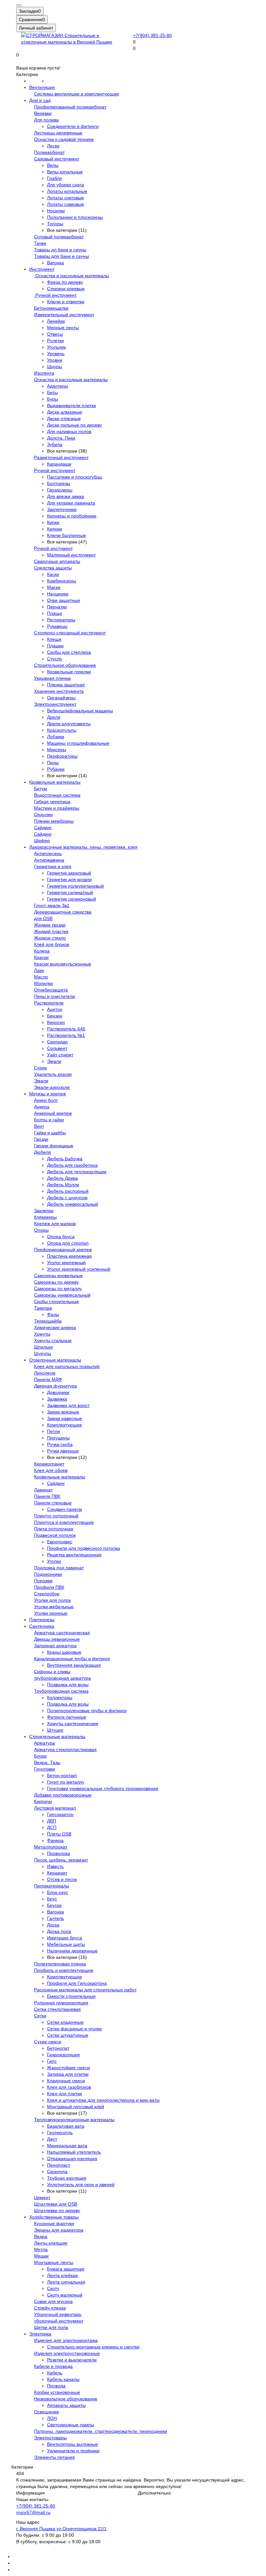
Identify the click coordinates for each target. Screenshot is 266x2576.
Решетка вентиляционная (74, 1555)
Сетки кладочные (65, 2022)
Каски (53, 574)
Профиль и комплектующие (64, 1970)
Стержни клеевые (66, 289)
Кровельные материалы (55, 782)
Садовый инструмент (57, 159)
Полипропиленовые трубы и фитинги (87, 1711)
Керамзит (57, 1873)
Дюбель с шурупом (67, 1198)
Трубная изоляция (67, 2178)
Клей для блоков (52, 944)
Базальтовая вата (66, 2126)
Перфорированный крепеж (63, 1250)
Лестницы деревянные (58, 133)
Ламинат (43, 1490)
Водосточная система (57, 795)
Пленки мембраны (54, 821)
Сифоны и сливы (52, 1672)
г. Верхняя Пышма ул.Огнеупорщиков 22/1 (61, 2529)
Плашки (55, 646)
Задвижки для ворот (68, 1405)
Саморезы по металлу (58, 1288)
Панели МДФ (48, 1379)
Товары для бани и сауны (61, 256)
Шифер (42, 840)
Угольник (56, 347)
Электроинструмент (55, 704)
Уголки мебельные (54, 1607)
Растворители (49, 1003)
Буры (53, 399)
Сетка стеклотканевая (57, 2009)
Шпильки (43, 1347)
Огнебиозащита (51, 990)
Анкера (42, 1107)
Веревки (43, 113)
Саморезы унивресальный (62, 1295)
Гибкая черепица (52, 802)
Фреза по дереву (65, 282)
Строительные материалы (57, 1736)
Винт (39, 1126)
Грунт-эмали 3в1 (52, 905)
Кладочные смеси (66, 2081)
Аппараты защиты (66, 2405)
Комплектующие (65, 1425)
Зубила (55, 444)
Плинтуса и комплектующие (64, 1522)
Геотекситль (60, 2133)
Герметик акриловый (69, 873)
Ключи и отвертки (66, 302)
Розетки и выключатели (72, 2360)
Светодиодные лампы (71, 2425)
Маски (54, 587)
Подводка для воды (68, 1685)
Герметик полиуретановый (75, 886)
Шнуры (54, 367)
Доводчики (58, 1392)
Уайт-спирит (60, 1055)
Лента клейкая (62, 2275)
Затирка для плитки (68, 2074)
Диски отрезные (64, 418)
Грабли (54, 178)
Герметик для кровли (69, 879)
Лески (53, 146)
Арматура (44, 1743)
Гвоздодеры (60, 490)
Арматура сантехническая (62, 1633)
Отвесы (55, 334)
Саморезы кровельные (58, 1276)
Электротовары (50, 2438)
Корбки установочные (57, 2392)
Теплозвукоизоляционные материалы (74, 2120)
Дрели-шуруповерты (69, 724)
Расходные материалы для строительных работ (85, 1990)
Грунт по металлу (66, 1782)
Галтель (55, 1918)
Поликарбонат (49, 152)
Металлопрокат (51, 1847)
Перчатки (57, 607)
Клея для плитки (65, 2094)
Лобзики (56, 737)
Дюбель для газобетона (72, 1165)
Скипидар (57, 1042)
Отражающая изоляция (72, 2159)
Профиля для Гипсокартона (77, 1983)
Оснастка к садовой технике (64, 139)
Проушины (58, 1438)
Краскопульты (62, 730)
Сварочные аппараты (57, 561)
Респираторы (61, 620)
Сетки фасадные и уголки (74, 2029)
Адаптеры (58, 386)
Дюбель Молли (63, 1185)
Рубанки (56, 769)
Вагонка (55, 263)
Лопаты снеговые (66, 198)
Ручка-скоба (60, 1444)
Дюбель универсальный (73, 1204)
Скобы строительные (56, 1301)
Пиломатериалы (52, 1886)
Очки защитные (64, 600)
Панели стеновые (53, 1503)
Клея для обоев (51, 1470)
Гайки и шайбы (50, 1133)
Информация (30, 2493)
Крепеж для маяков (55, 1224)
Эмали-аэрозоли (52, 1087)
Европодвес (60, 1542)
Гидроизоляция (63, 2055)
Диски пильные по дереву (74, 425)
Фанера (55, 1840)
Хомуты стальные (53, 1340)
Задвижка (57, 1399)
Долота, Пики (61, 438)
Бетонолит (58, 2048)
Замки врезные (63, 1412)
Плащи (54, 613)
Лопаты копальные (67, 191)
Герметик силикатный (70, 892)
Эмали (54, 1061)
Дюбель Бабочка (65, 1159)
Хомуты (42, 1334)
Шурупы (43, 1353)
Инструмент (42, 269)
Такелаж (43, 1308)
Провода (56, 2386)
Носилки (56, 211)
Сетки (40, 2016)
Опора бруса (61, 1237)
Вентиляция (42, 87)
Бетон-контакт (62, 1775)
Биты (52, 392)
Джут (52, 2139)
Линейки (56, 321)
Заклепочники (62, 509)
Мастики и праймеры (57, 808)
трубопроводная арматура (62, 1678)
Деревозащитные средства (63, 912)
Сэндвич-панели (65, 1509)
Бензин (55, 1016)
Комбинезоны (62, 581)
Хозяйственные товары (54, 2217)
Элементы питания (54, 2457)
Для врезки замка (66, 496)
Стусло (54, 659)
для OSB (43, 918)
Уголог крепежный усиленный (79, 1269)
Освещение (47, 2412)
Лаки (39, 970)
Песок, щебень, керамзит (61, 1860)
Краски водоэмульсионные (63, 964)
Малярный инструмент (71, 555)
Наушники (58, 594)
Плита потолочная (54, 1529)
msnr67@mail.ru (33, 2512)
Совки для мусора (53, 2301)
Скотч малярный (65, 2295)
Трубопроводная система (61, 1691)
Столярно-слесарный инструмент (70, 633)
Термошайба (48, 1321)
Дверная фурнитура (55, 1386)
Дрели (54, 717)
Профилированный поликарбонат (70, 107)
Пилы (53, 763)
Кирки (53, 522)
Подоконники (48, 1574)
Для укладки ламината (71, 503)
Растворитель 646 (66, 1029)
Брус (52, 1899)
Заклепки (44, 1211)
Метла (41, 2249)
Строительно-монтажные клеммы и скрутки (93, 2347)
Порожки (43, 1581)
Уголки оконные (51, 1613)
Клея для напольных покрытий (67, 1366)
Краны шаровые (64, 1652)
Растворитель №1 (66, 1035)
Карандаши (59, 464)
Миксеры (57, 750)
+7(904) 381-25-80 (152, 35)
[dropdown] (19, 5)
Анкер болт (46, 1100)
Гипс (52, 2061)
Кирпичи (43, 1801)
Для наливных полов (69, 431)
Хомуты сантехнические (73, 1724)
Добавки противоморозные (63, 1795)
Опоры (41, 1230)
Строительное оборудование (65, 665)
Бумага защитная (66, 2269)
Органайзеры (61, 698)
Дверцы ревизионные (57, 1639)
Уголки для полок (52, 1600)
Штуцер (55, 1730)
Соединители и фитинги (73, 126)
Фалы (53, 1314)
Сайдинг (43, 828)
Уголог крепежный (66, 1263)
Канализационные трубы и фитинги (72, 1659)
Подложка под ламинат (59, 1568)
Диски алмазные (65, 412)
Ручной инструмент (55, 295)
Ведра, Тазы (47, 1762)
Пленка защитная (66, 685)
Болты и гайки (49, 1120)
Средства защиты (53, 568)
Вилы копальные (65, 172)
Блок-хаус (58, 1892)
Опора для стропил (68, 1243)
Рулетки (55, 341)
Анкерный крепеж (53, 1113)
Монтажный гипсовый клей (76, 2107)
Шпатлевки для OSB (56, 2204)
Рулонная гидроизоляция (61, 2003)
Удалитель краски (53, 1074)
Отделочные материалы (55, 1360)
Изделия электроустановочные (67, 2353)
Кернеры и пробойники (72, 516)
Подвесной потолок (55, 1535)
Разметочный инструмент (61, 457)
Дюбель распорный (68, 1191)
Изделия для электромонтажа (66, 2340)
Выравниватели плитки (72, 405)
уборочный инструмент (59, 2321)
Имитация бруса (65, 1938)
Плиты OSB (59, 1834)
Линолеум (45, 1373)
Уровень (56, 354)
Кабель (55, 2373)
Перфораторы (62, 756)
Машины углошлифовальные (78, 743)
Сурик (40, 1068)
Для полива (46, 120)
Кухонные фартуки (54, 2223)
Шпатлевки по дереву (57, 2210)
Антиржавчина (49, 860)
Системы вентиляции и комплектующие (77, 94)
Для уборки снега (66, 185)
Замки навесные (65, 1418)
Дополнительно (154, 2493)
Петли (54, 1431)
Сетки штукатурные (68, 2035)
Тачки (40, 243)
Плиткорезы (42, 1620)
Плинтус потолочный (56, 1516)
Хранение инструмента (59, 691)
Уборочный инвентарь (58, 2314)
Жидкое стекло (50, 938)
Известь (55, 1866)
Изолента (44, 373)
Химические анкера (55, 1327)
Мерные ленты (63, 328)
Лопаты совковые (66, 204)
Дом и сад (40, 100)
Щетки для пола (51, 2327)
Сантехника (42, 1626)
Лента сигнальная (66, 2282)
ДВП (52, 1821)
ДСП (52, 1827)
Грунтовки (45, 1769)
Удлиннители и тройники (73, 2451)
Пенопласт (59, 2165)
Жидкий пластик (51, 931)
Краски (41, 957)
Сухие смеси (48, 2042)
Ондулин (43, 815)
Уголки (54, 1561)
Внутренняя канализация (74, 1665)
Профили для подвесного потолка (84, 1548)
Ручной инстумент (53, 548)
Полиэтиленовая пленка (60, 1964)
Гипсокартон (60, 1814)
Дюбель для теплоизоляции (77, 1172)
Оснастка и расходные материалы (72, 276)
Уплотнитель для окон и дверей (81, 2184)
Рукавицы (57, 626)
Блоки (40, 1756)
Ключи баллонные (66, 535)
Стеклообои (47, 1594)
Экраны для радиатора (59, 2230)
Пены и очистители (54, 996)
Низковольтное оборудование (66, 2399)
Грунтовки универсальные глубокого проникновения (103, 1788)
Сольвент (57, 1048)
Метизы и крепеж (48, 1094)
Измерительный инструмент (64, 315)
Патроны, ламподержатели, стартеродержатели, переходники (101, 2431)
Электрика (40, 2334)
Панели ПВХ (47, 1496)
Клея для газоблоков (69, 2087)
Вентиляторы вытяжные (73, 2444)
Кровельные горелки (69, 672)
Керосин (56, 1022)
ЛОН (52, 2418)
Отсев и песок (62, 1879)
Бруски (54, 1905)
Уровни (55, 360)
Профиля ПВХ (49, 1587)
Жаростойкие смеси (68, 2068)
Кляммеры (45, 1217)
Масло (41, 977)
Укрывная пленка (52, 678)
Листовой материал (55, 1808)
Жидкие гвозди (50, 925)
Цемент (42, 2197)
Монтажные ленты (54, 2262)
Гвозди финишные (54, 1146)
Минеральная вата (67, 2146)
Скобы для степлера (69, 652)
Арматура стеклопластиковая (65, 1749)
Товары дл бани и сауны (60, 250)
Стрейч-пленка (50, 2308)
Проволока (59, 1853)
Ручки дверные (63, 1451)
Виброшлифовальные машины (80, 711)
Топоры (55, 224)
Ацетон (55, 1009)
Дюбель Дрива (62, 1178)
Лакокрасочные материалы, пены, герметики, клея (83, 847)
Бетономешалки (51, 308)
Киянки (54, 529)
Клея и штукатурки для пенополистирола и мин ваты (103, 2100)
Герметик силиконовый (72, 899)
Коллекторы (60, 1698)
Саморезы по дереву (56, 1282)
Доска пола (59, 1931)
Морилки (43, 983)
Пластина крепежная (69, 1256)
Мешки (41, 2256)
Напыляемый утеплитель (74, 2152)
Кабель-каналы (63, 2379)
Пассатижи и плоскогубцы (75, 477)
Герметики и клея (53, 866)
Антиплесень (48, 853)
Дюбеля (42, 1152)
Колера (42, 951)
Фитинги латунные (67, 1717)
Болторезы (59, 483)
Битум (41, 789)
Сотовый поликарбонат (59, 237)
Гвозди (41, 1139)
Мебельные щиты (66, 1944)
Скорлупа (57, 2172)
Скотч (53, 2288)
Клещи (54, 639)
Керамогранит (49, 1464)
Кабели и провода (53, 2366)
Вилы (53, 165)
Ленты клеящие (51, 2243)
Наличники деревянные (72, 1951)
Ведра (41, 2236)
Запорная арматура (55, 1646)
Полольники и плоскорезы (75, 217)
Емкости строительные (71, 1996)
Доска (53, 1925)
